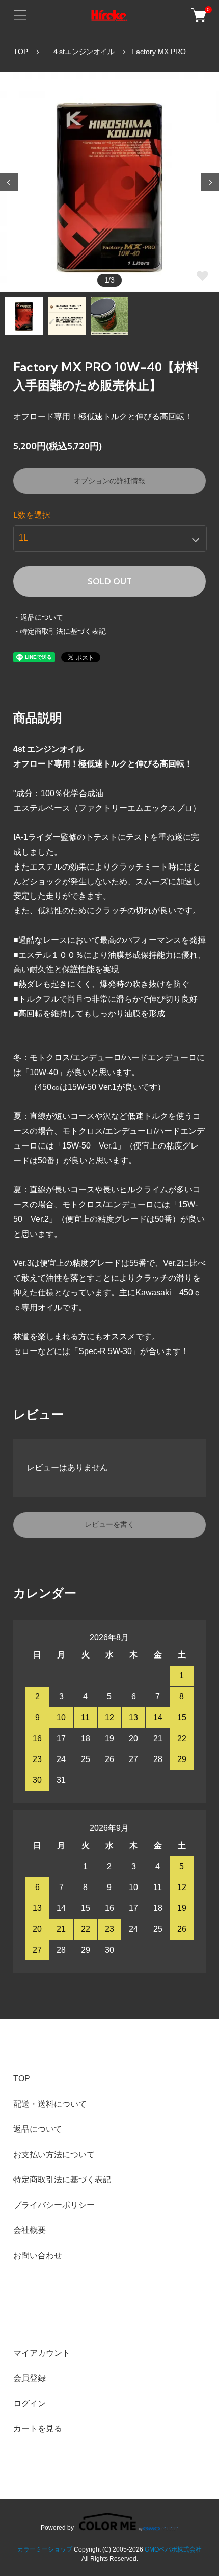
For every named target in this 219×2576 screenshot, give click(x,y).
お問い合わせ (38, 2255)
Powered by (57, 2527)
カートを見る (38, 2428)
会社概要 (30, 2230)
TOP (21, 52)
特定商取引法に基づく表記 (62, 2179)
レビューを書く (109, 1524)
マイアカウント (42, 2353)
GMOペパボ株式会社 (173, 2549)
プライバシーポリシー (54, 2205)
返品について (38, 2129)
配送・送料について (50, 2104)
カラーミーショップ (45, 2549)
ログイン (30, 2403)
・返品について (38, 617)
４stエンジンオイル (80, 52)
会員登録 (30, 2378)
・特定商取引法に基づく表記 (60, 631)
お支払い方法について (54, 2154)
